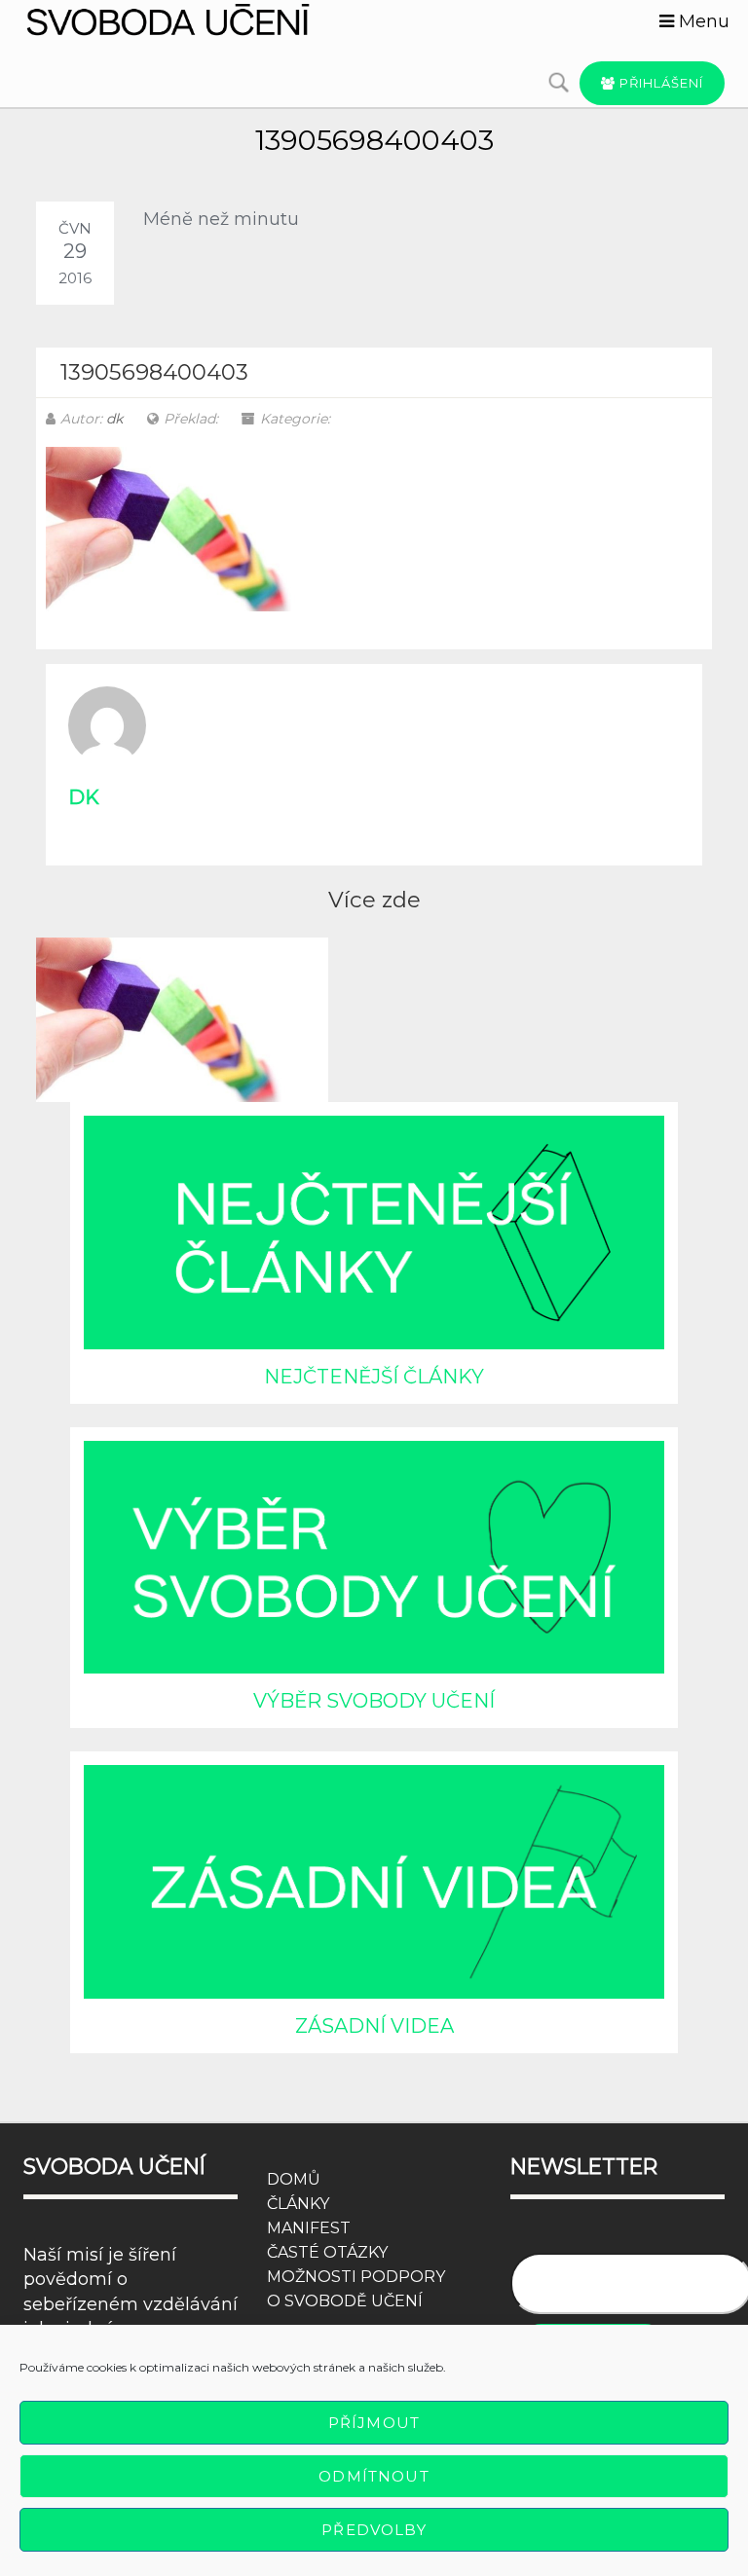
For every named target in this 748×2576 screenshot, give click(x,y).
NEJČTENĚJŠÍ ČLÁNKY (374, 1377)
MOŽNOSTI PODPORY (356, 2277)
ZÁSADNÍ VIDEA (374, 2026)
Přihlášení (659, 83)
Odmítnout (374, 2476)
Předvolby (374, 2530)
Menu (702, 21)
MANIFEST (309, 2228)
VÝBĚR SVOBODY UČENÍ (374, 1701)
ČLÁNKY (298, 2204)
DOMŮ (294, 2179)
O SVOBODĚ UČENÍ (345, 2301)
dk (114, 419)
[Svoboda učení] (191, 19)
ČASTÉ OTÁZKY (327, 2252)
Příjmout (374, 2423)
